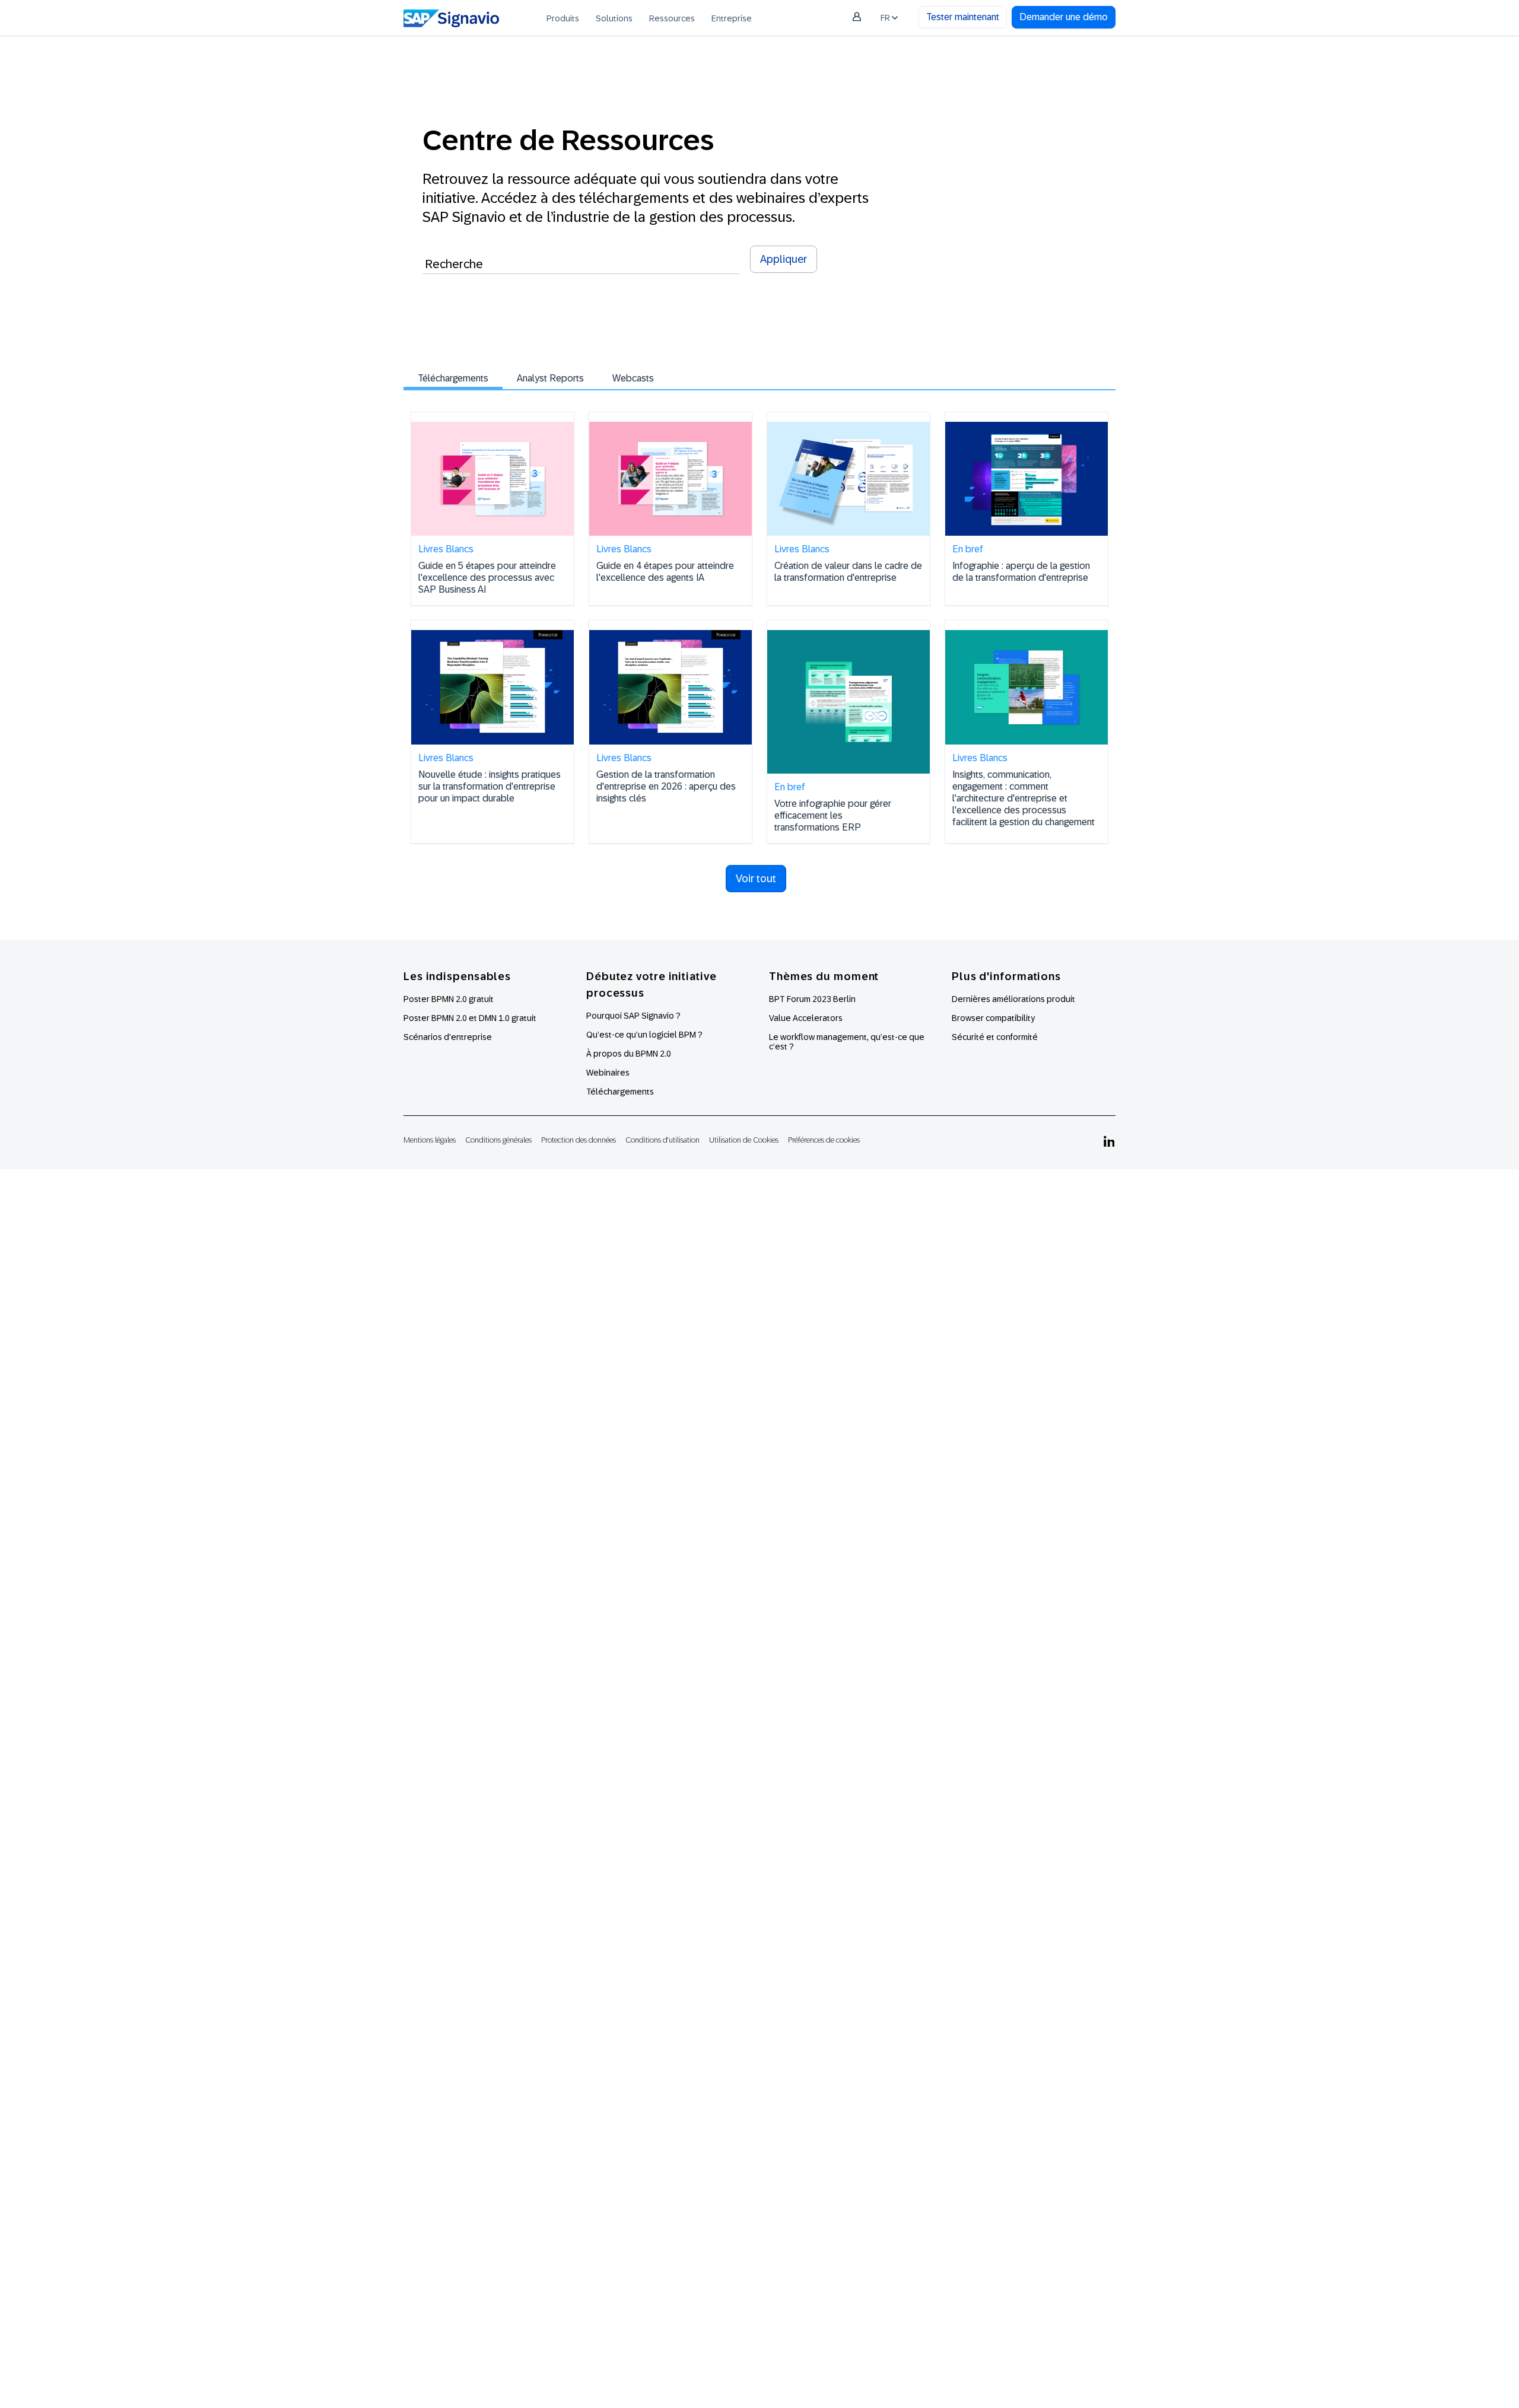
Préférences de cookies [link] (824, 1140)
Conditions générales (498, 1140)
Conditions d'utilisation (662, 1140)
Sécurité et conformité (995, 1037)
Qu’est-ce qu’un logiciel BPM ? (644, 1035)
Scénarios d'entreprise (448, 1037)
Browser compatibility (993, 1018)
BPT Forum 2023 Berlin (812, 999)
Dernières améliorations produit (1013, 999)
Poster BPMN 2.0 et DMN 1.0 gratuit (470, 1018)
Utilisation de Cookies (744, 1140)
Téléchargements (453, 378)
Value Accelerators (806, 1018)
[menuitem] (563, 18)
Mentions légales (430, 1140)
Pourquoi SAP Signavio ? (633, 1016)
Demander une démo (1064, 17)
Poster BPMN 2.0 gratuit (449, 999)
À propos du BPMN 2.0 (629, 1054)
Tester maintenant (963, 17)
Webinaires (608, 1073)
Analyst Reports (550, 378)
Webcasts (633, 378)
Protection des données (579, 1140)
